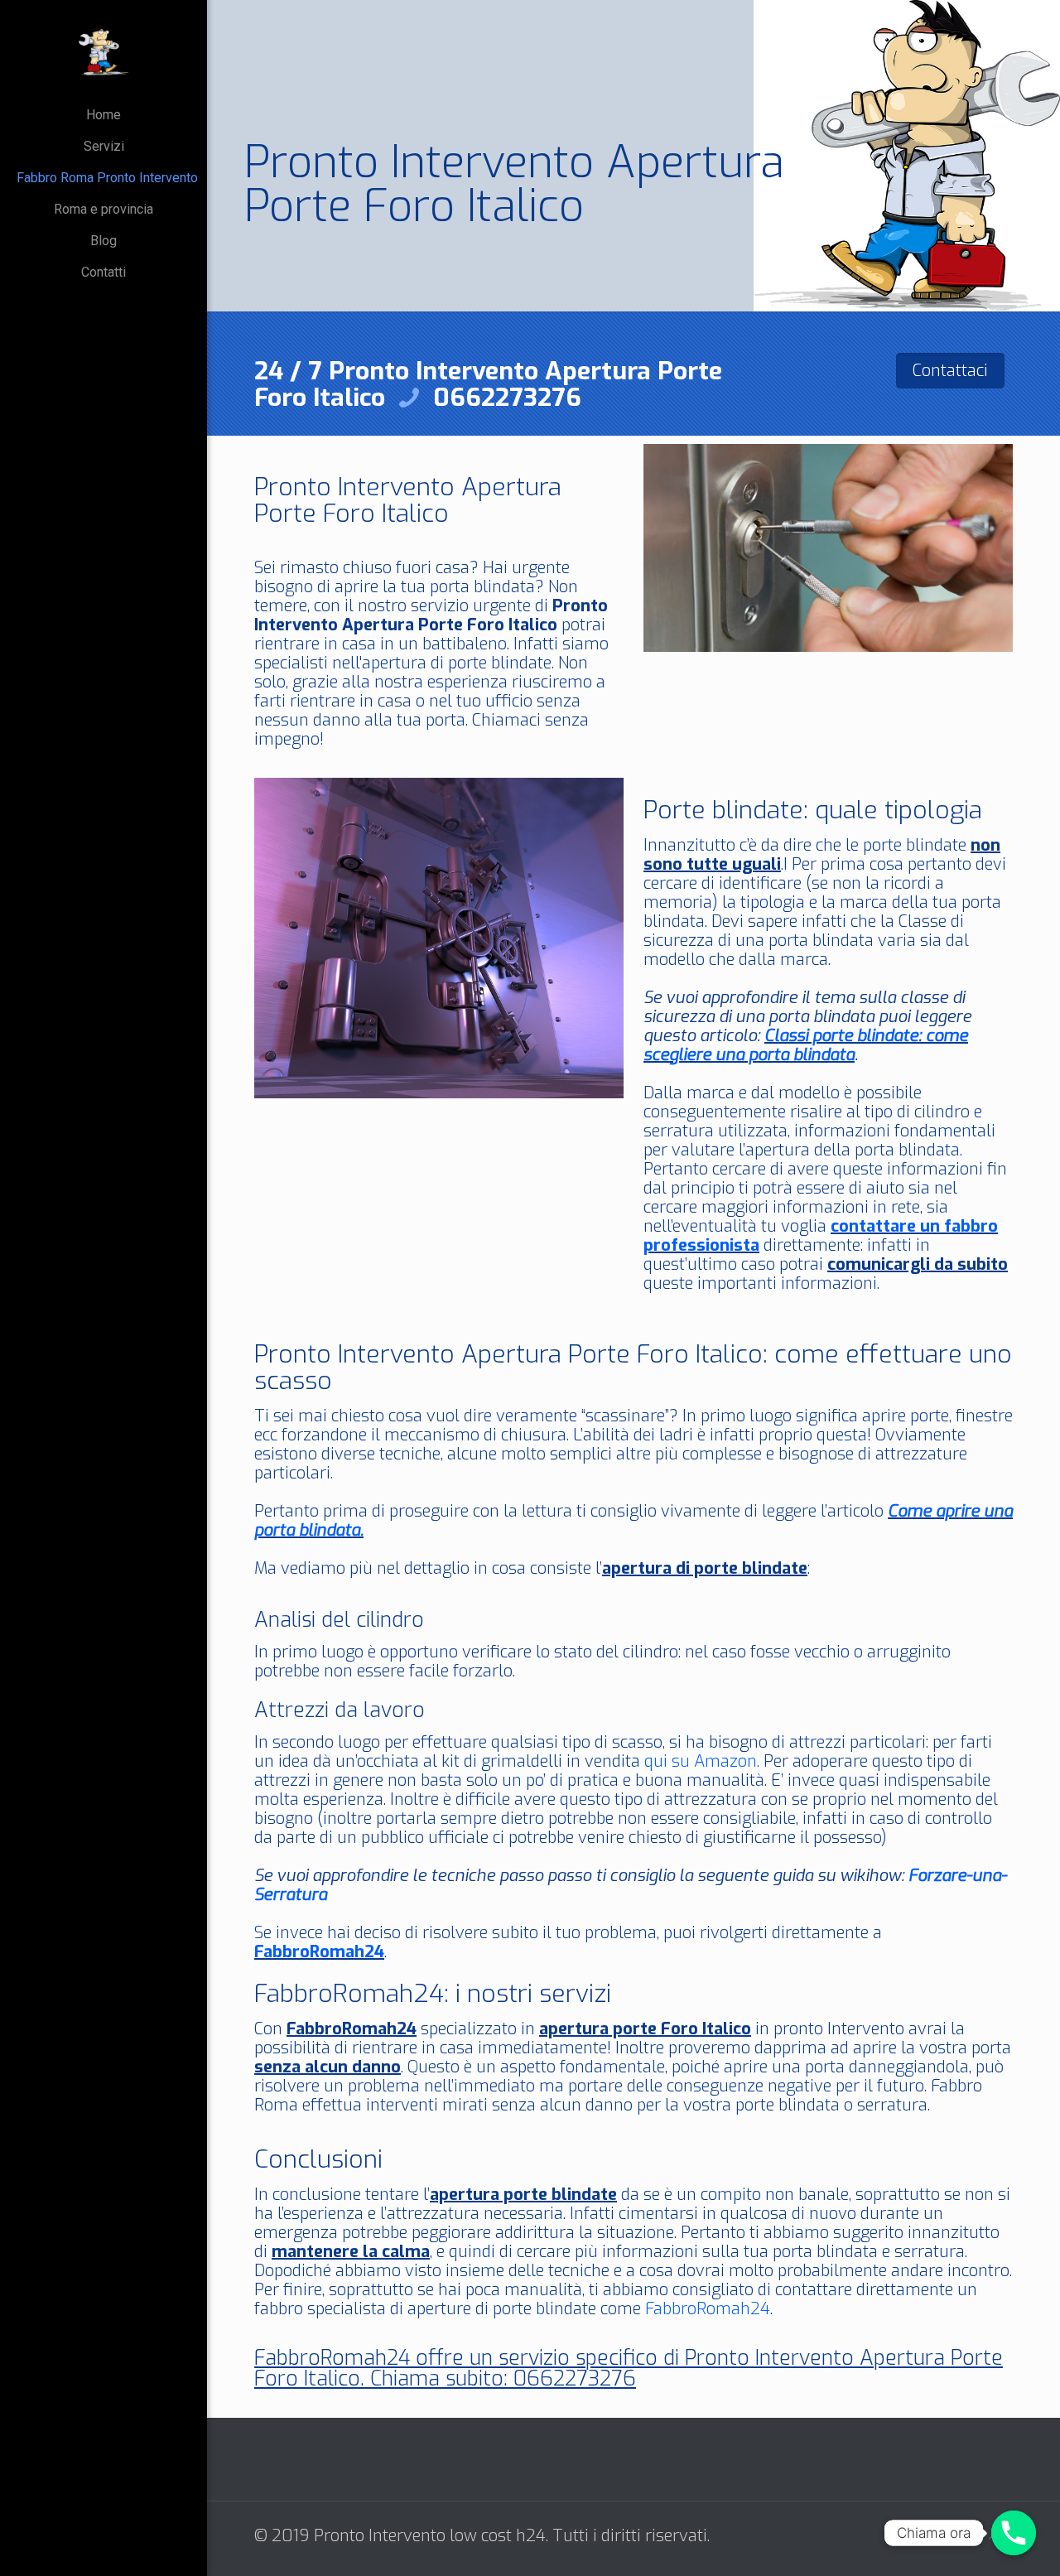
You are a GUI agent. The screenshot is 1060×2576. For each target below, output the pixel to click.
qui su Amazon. (702, 1761)
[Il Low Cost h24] (104, 50)
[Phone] (1014, 2533)
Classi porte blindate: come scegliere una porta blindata (806, 1045)
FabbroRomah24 (319, 1952)
